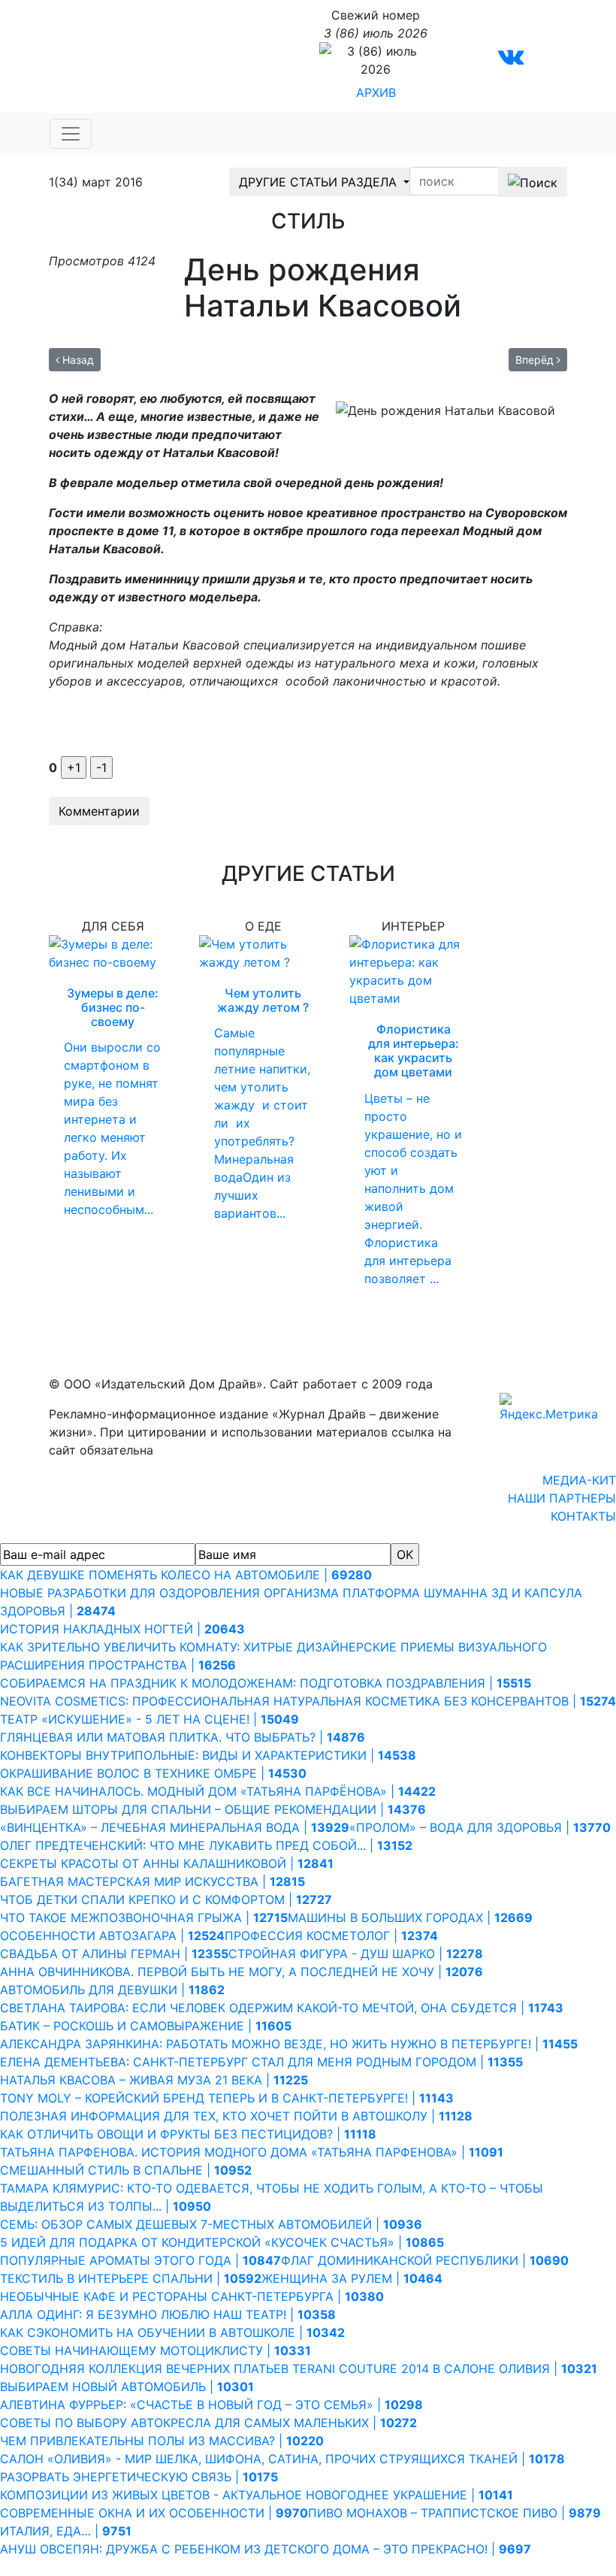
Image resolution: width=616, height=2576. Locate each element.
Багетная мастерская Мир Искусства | (152, 1881)
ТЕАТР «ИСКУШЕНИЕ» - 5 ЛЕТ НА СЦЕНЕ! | (149, 1719)
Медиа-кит (579, 1480)
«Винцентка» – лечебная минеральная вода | (175, 1827)
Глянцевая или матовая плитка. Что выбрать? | (183, 1737)
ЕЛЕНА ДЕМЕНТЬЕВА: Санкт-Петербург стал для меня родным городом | (261, 2062)
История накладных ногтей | (122, 1629)
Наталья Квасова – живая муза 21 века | (154, 2080)
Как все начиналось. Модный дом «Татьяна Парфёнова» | (218, 1791)
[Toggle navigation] (71, 134)
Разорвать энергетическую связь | (139, 2477)
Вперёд (536, 360)
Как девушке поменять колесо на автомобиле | (186, 1575)
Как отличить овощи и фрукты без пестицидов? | (188, 2134)
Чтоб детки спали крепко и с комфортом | (166, 1899)
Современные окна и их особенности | (154, 2513)
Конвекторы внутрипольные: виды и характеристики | (208, 1755)
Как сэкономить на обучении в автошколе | (172, 2332)
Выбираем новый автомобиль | (127, 2387)
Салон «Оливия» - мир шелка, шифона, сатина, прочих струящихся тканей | (282, 2459)
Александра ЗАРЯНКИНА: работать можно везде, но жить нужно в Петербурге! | (289, 2044)
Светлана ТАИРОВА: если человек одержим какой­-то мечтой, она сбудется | (282, 2008)
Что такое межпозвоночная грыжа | (144, 1918)
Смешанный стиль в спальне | (126, 2170)
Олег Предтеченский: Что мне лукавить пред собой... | (206, 1845)
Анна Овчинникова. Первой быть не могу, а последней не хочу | (242, 1972)
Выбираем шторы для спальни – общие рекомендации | (213, 1809)
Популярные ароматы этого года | (140, 2260)
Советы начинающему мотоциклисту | (156, 2350)
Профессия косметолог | (331, 1936)
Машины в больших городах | (410, 1918)
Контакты (583, 1516)
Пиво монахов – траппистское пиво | (454, 2513)
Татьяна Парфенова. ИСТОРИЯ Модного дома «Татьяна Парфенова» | (252, 2152)
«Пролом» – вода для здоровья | (480, 1827)
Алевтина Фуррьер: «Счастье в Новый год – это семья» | (211, 2405)
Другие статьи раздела (320, 182)
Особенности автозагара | (112, 1936)
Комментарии (99, 811)
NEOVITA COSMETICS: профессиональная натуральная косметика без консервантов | (308, 1701)
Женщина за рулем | (352, 2278)
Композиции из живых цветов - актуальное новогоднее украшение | (257, 2495)
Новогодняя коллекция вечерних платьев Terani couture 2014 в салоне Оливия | (299, 2369)
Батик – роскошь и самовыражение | (146, 2026)
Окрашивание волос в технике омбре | (153, 1773)
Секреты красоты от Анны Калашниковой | (167, 1863)
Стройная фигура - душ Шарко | (356, 1954)
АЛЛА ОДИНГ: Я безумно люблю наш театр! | (168, 2314)
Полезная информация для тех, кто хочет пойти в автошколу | (236, 2116)
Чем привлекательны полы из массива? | (162, 2441)
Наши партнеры (562, 1498)
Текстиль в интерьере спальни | (131, 2278)
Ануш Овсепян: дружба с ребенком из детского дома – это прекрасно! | (266, 2549)
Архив (376, 92)
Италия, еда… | (66, 2531)
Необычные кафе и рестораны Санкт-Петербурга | (192, 2296)
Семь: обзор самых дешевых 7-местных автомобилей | (211, 2224)
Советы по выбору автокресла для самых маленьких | (208, 2423)
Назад (77, 360)
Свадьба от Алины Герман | (114, 1954)
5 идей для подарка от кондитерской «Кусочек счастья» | (222, 2242)
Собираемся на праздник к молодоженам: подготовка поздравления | (266, 1683)
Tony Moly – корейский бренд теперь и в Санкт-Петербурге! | (227, 2098)
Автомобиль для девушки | (112, 1990)
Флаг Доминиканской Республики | (425, 2260)
